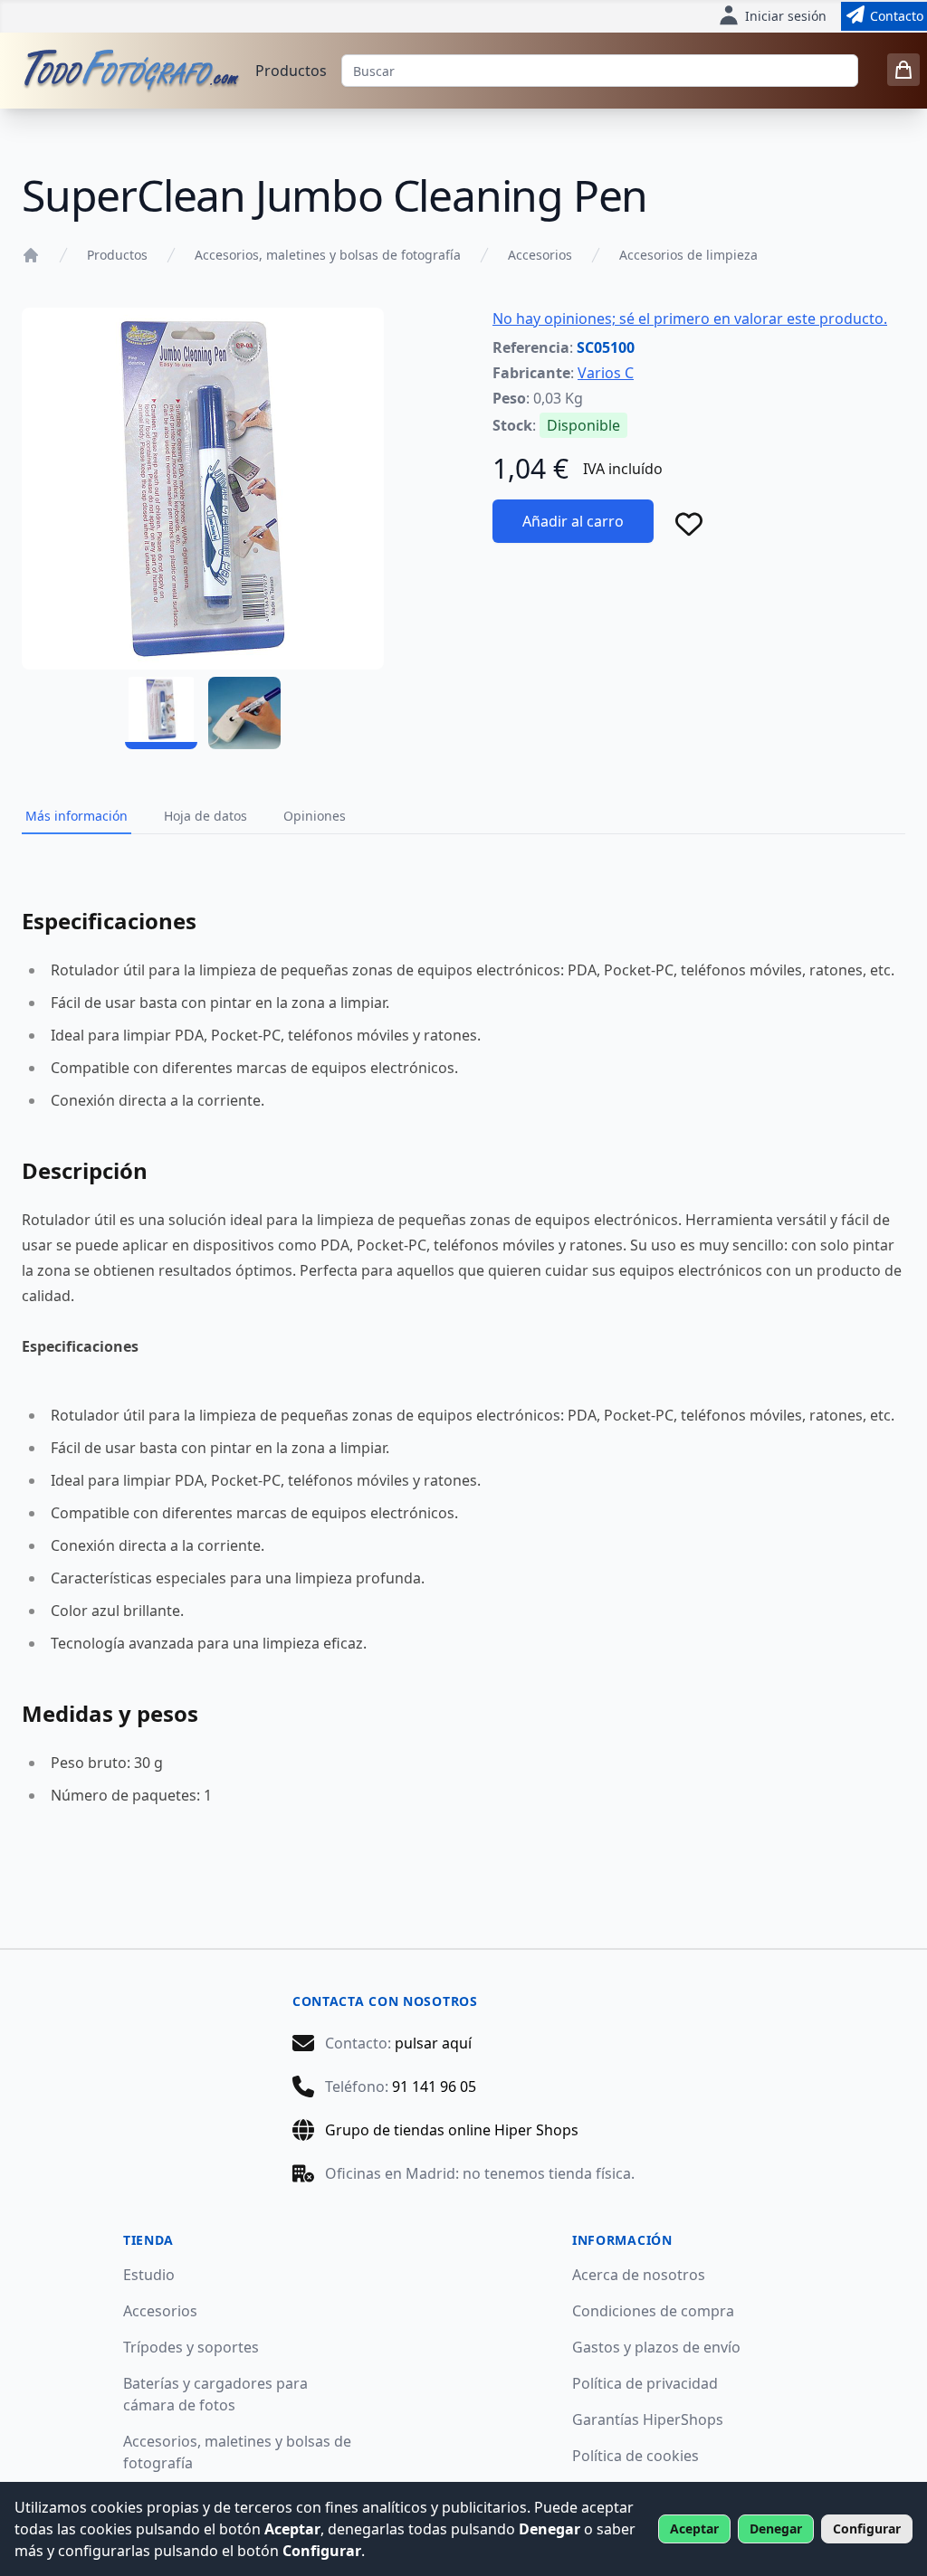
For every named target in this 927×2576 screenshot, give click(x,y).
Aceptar (694, 2528)
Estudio (149, 2275)
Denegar (776, 2528)
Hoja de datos (205, 816)
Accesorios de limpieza (688, 255)
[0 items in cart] (903, 70)
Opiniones (315, 816)
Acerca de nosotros (639, 2275)
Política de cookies (636, 2456)
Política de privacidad (645, 2383)
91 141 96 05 (434, 2086)
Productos (291, 71)
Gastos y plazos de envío (656, 2347)
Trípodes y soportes (191, 2347)
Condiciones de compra (653, 2311)
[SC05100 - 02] (244, 713)
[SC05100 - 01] (161, 713)
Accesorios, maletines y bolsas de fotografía (328, 255)
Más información (76, 816)
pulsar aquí (433, 2043)
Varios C (606, 373)
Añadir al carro (573, 521)
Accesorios (540, 255)
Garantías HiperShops (648, 2419)
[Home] (31, 255)
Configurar (867, 2528)
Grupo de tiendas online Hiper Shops (452, 2130)
